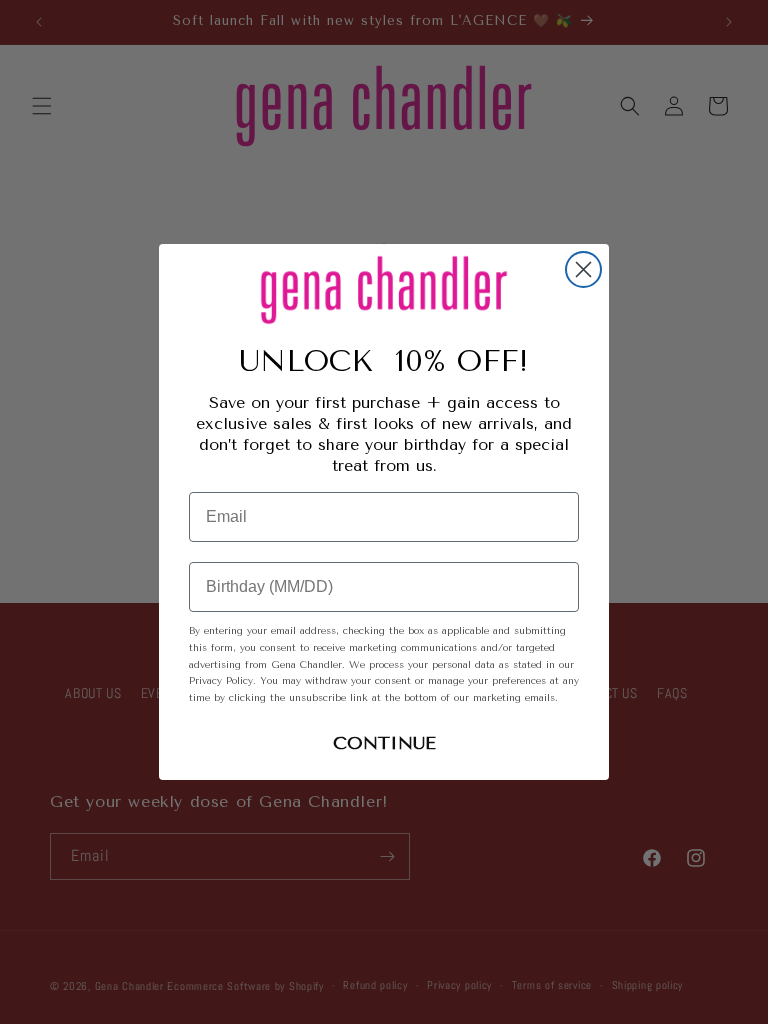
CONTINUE (384, 743)
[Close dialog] (583, 269)
